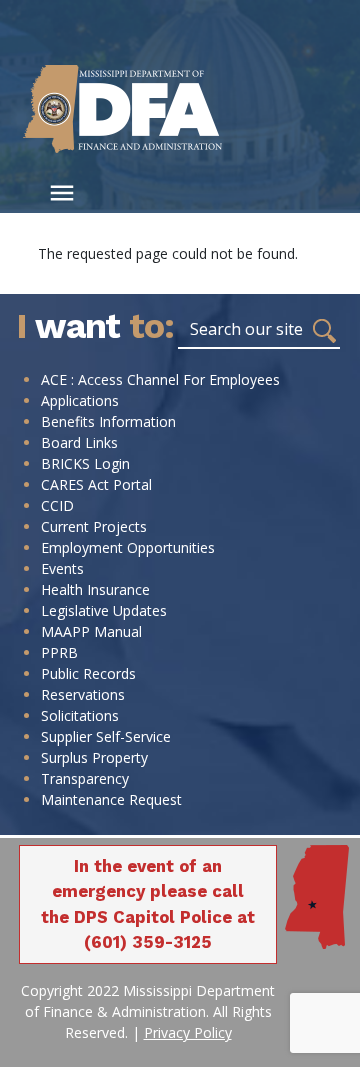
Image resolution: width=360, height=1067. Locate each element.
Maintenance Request (111, 799)
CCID (57, 505)
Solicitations (80, 715)
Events (62, 568)
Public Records (88, 673)
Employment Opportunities (128, 547)
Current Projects (94, 526)
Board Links (79, 442)
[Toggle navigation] (62, 193)
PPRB (59, 652)
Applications (80, 400)
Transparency (85, 778)
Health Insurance (95, 589)
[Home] (150, 107)
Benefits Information (108, 421)
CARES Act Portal (96, 484)
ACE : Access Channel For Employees (160, 379)
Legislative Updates (104, 610)
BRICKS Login (85, 463)
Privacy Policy (188, 1032)
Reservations (83, 694)
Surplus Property (94, 757)
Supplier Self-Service (106, 736)
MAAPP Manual (91, 631)
